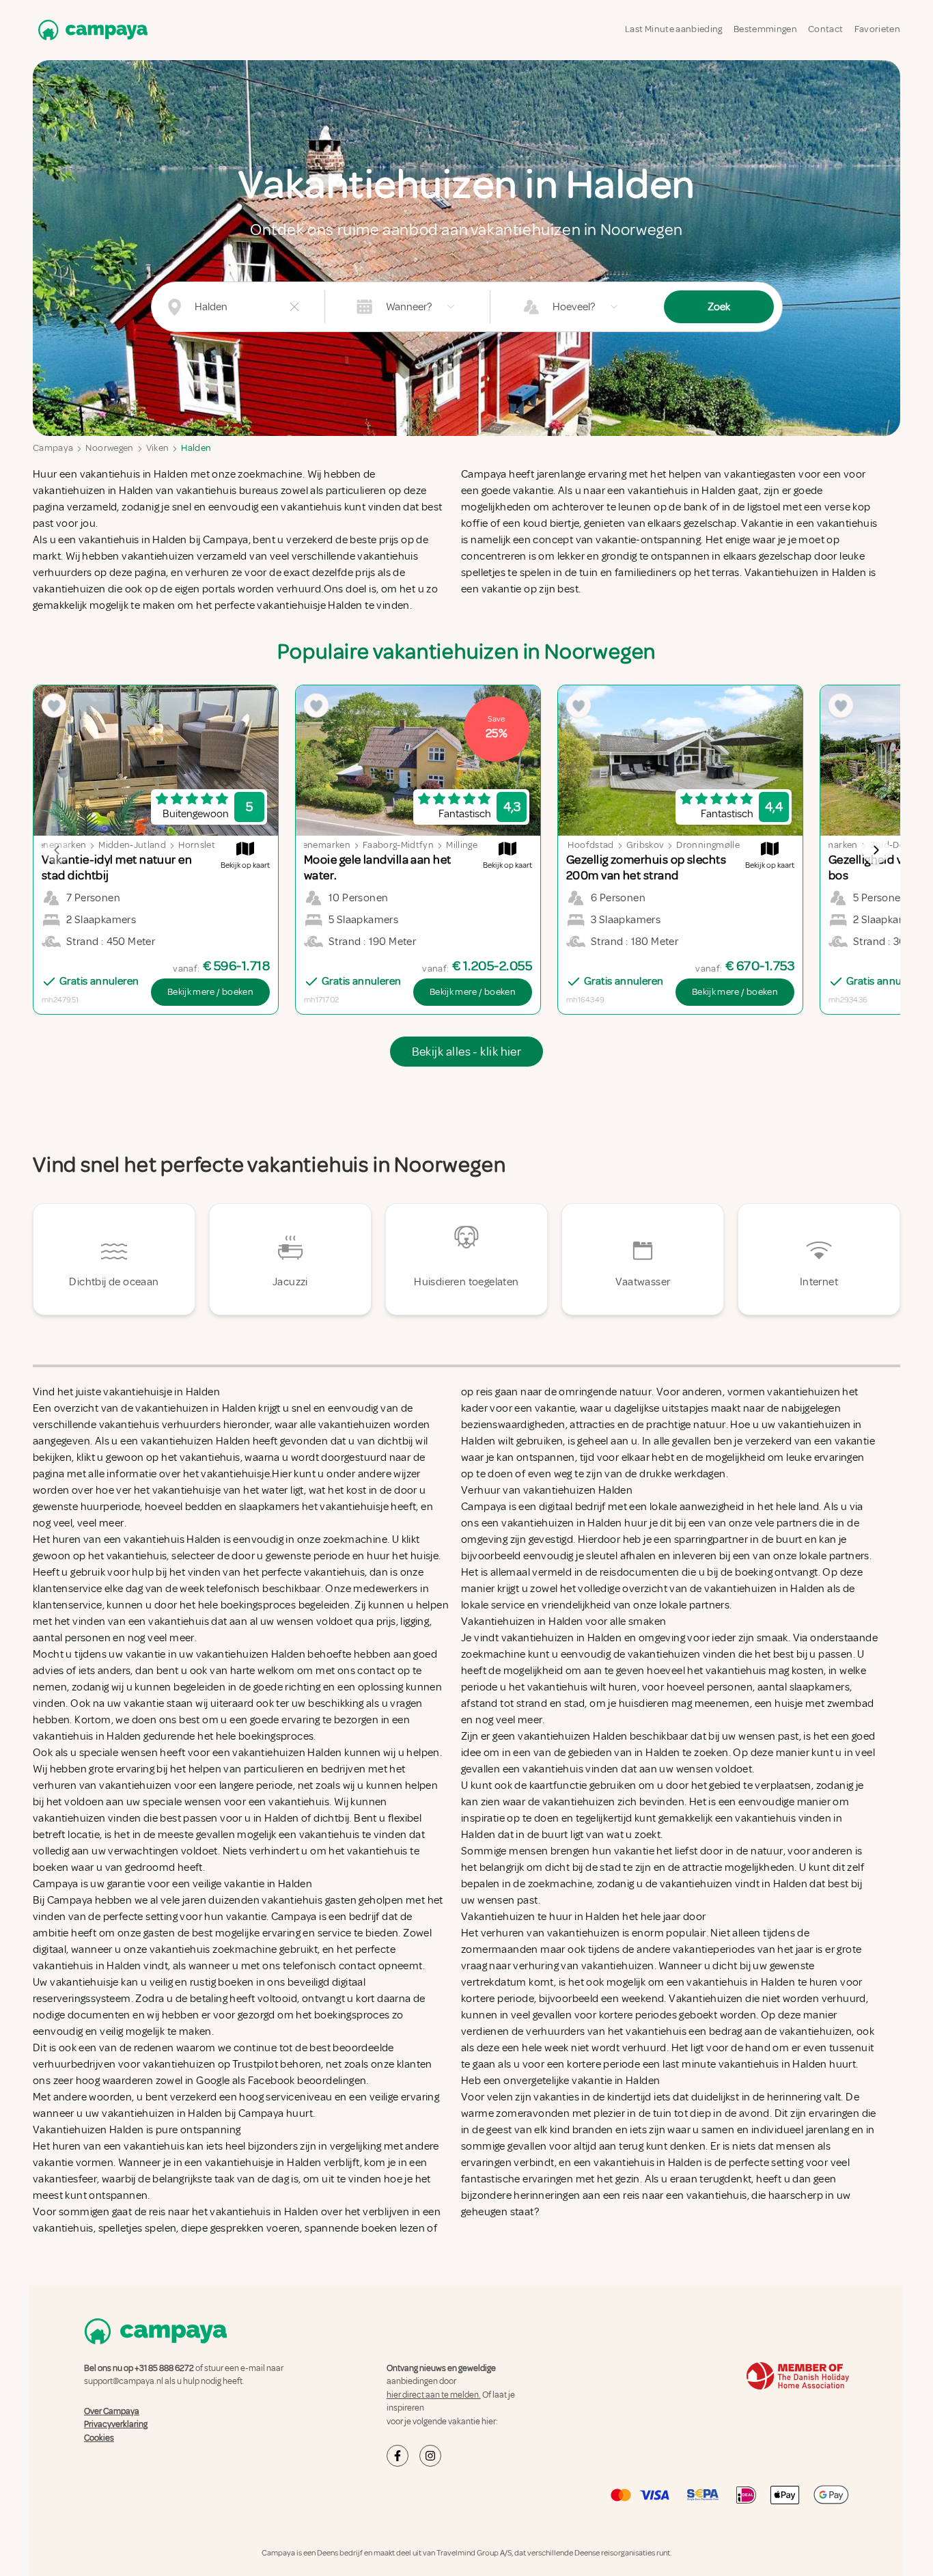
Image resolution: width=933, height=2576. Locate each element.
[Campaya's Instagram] (430, 2456)
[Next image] (876, 850)
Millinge (462, 845)
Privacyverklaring (116, 2424)
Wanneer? (409, 307)
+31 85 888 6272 (164, 2368)
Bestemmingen (765, 29)
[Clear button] (294, 307)
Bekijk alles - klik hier (467, 1052)
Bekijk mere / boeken (210, 992)
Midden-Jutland (132, 845)
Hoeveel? (574, 307)
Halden (196, 448)
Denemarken (831, 845)
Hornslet (197, 845)
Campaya (53, 448)
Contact (825, 29)
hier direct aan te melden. (434, 2395)
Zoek (719, 307)
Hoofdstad (590, 845)
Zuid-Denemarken (312, 845)
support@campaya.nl (124, 2381)
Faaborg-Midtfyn (398, 845)
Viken (158, 448)
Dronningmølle (708, 845)
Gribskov (645, 845)
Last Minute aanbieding (674, 29)
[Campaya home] (90, 30)
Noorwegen (109, 448)
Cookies (99, 2438)
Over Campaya (112, 2411)
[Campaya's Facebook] (398, 2456)
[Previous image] (57, 850)
